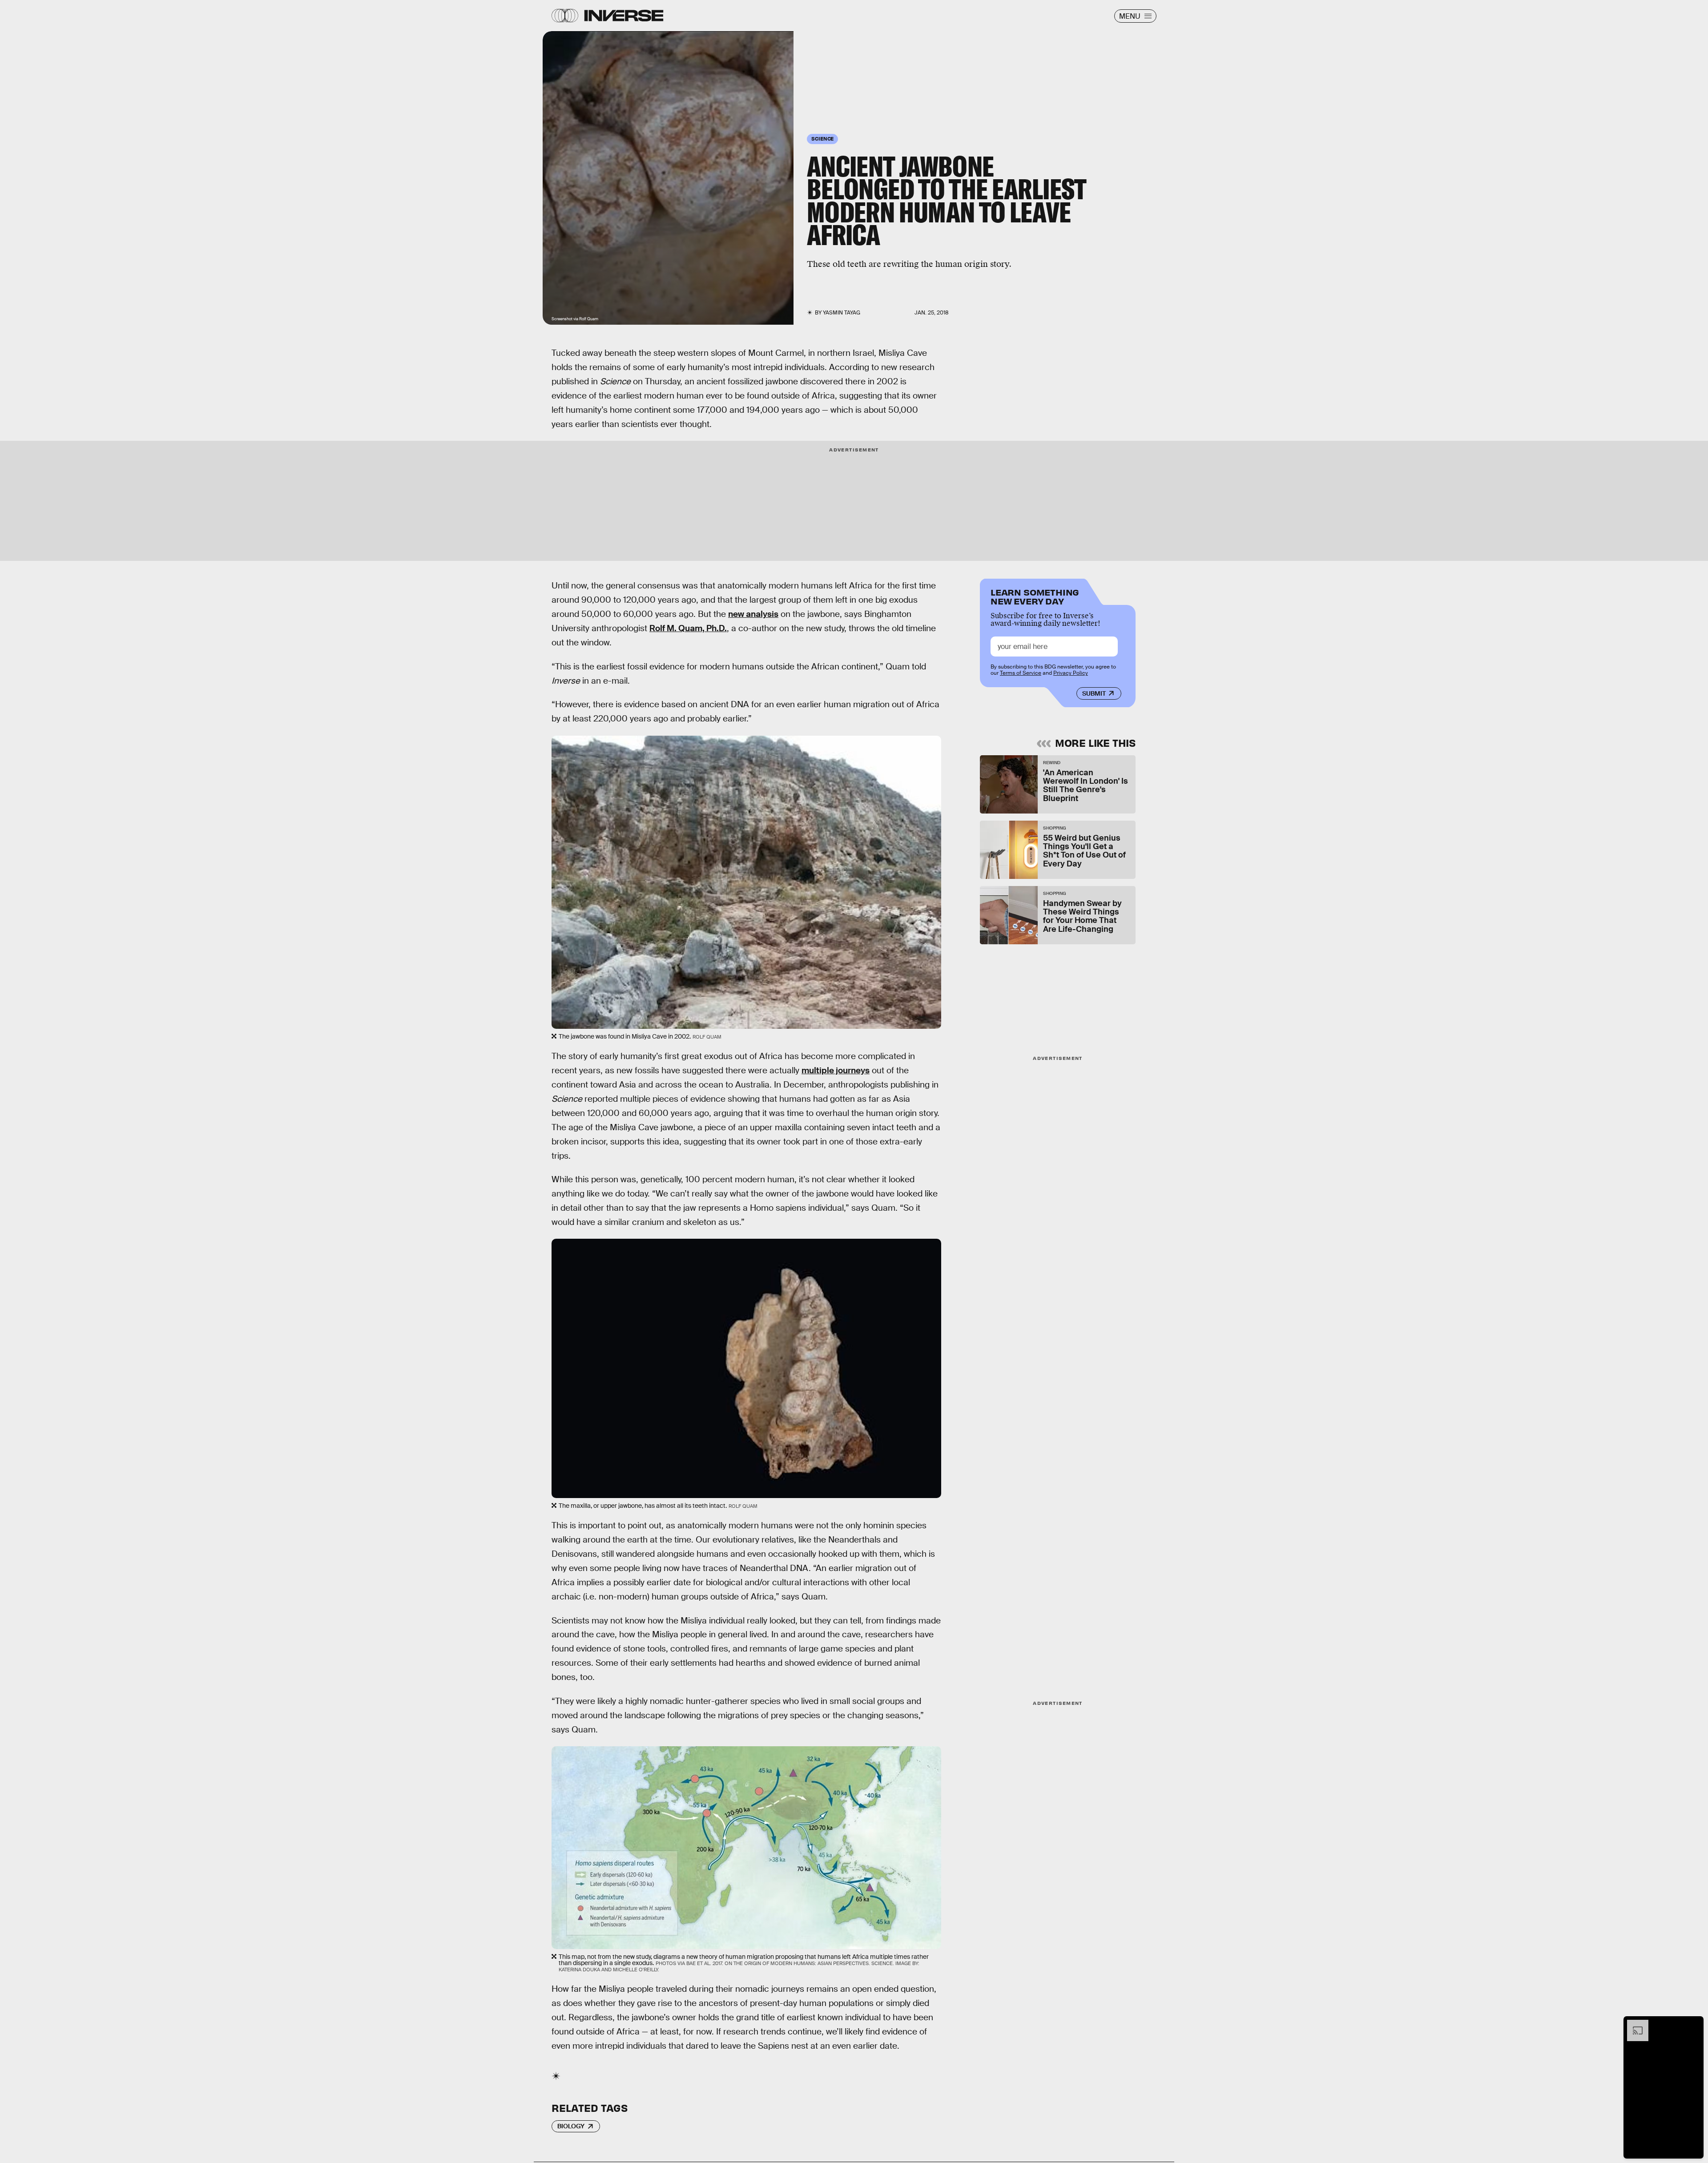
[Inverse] (624, 16)
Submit (1094, 693)
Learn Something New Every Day (1035, 596)
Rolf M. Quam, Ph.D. (688, 628)
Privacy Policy (1071, 673)
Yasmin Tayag (842, 313)
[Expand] (1633, 2024)
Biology (571, 2126)
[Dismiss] (1694, 2024)
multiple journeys (836, 1070)
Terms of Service (1021, 673)
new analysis (753, 614)
